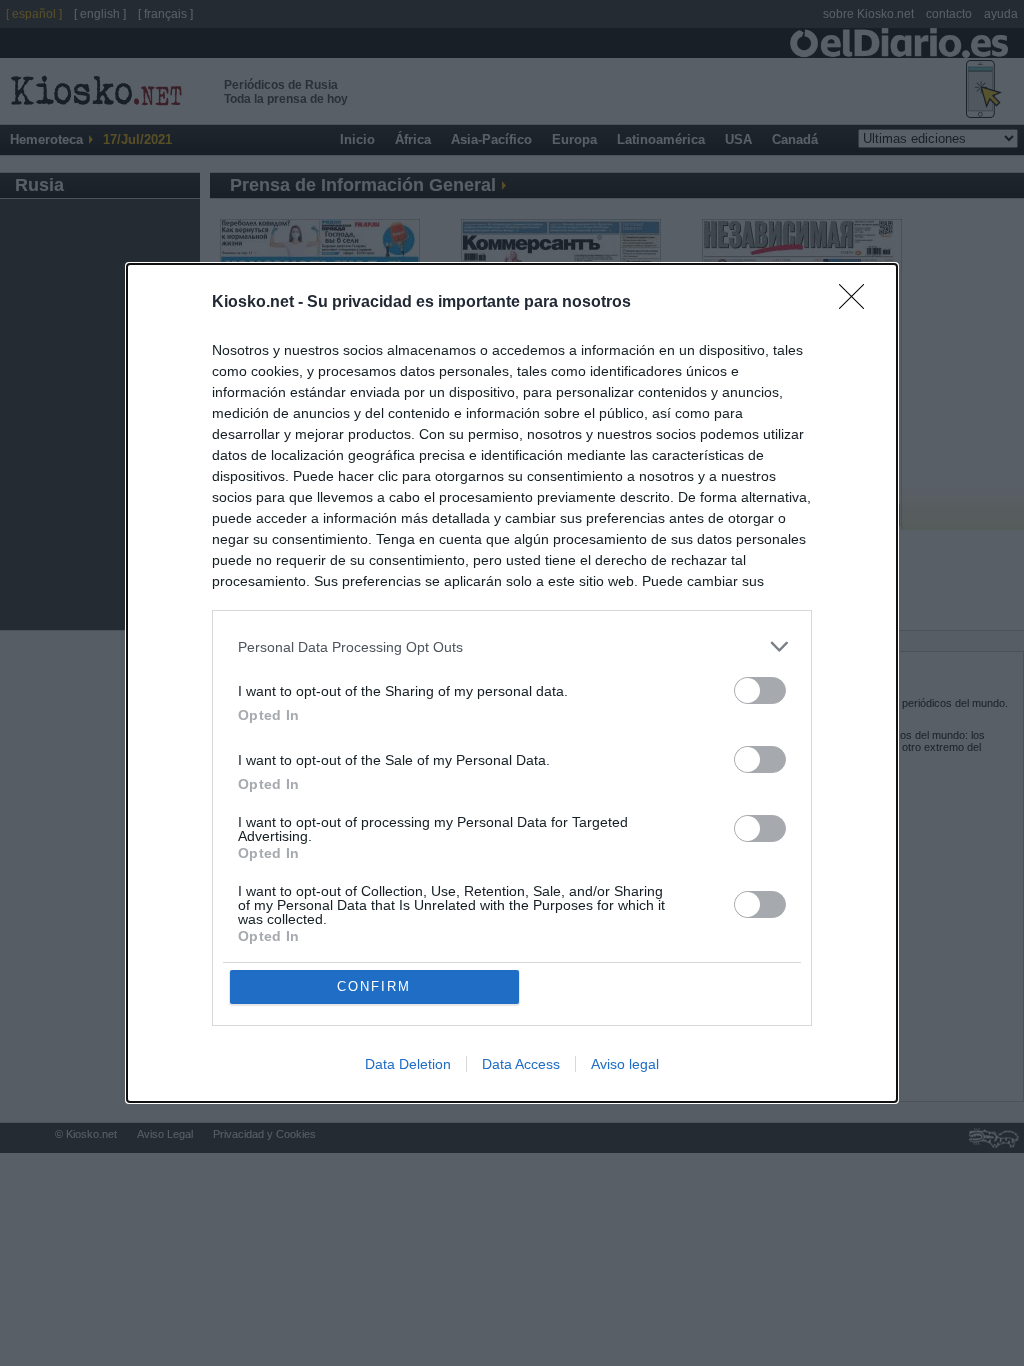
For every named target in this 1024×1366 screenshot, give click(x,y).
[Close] (858, 303)
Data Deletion (408, 1064)
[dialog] (512, 683)
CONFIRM (374, 986)
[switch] (760, 690)
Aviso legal (625, 1064)
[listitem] (512, 646)
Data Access (521, 1064)
